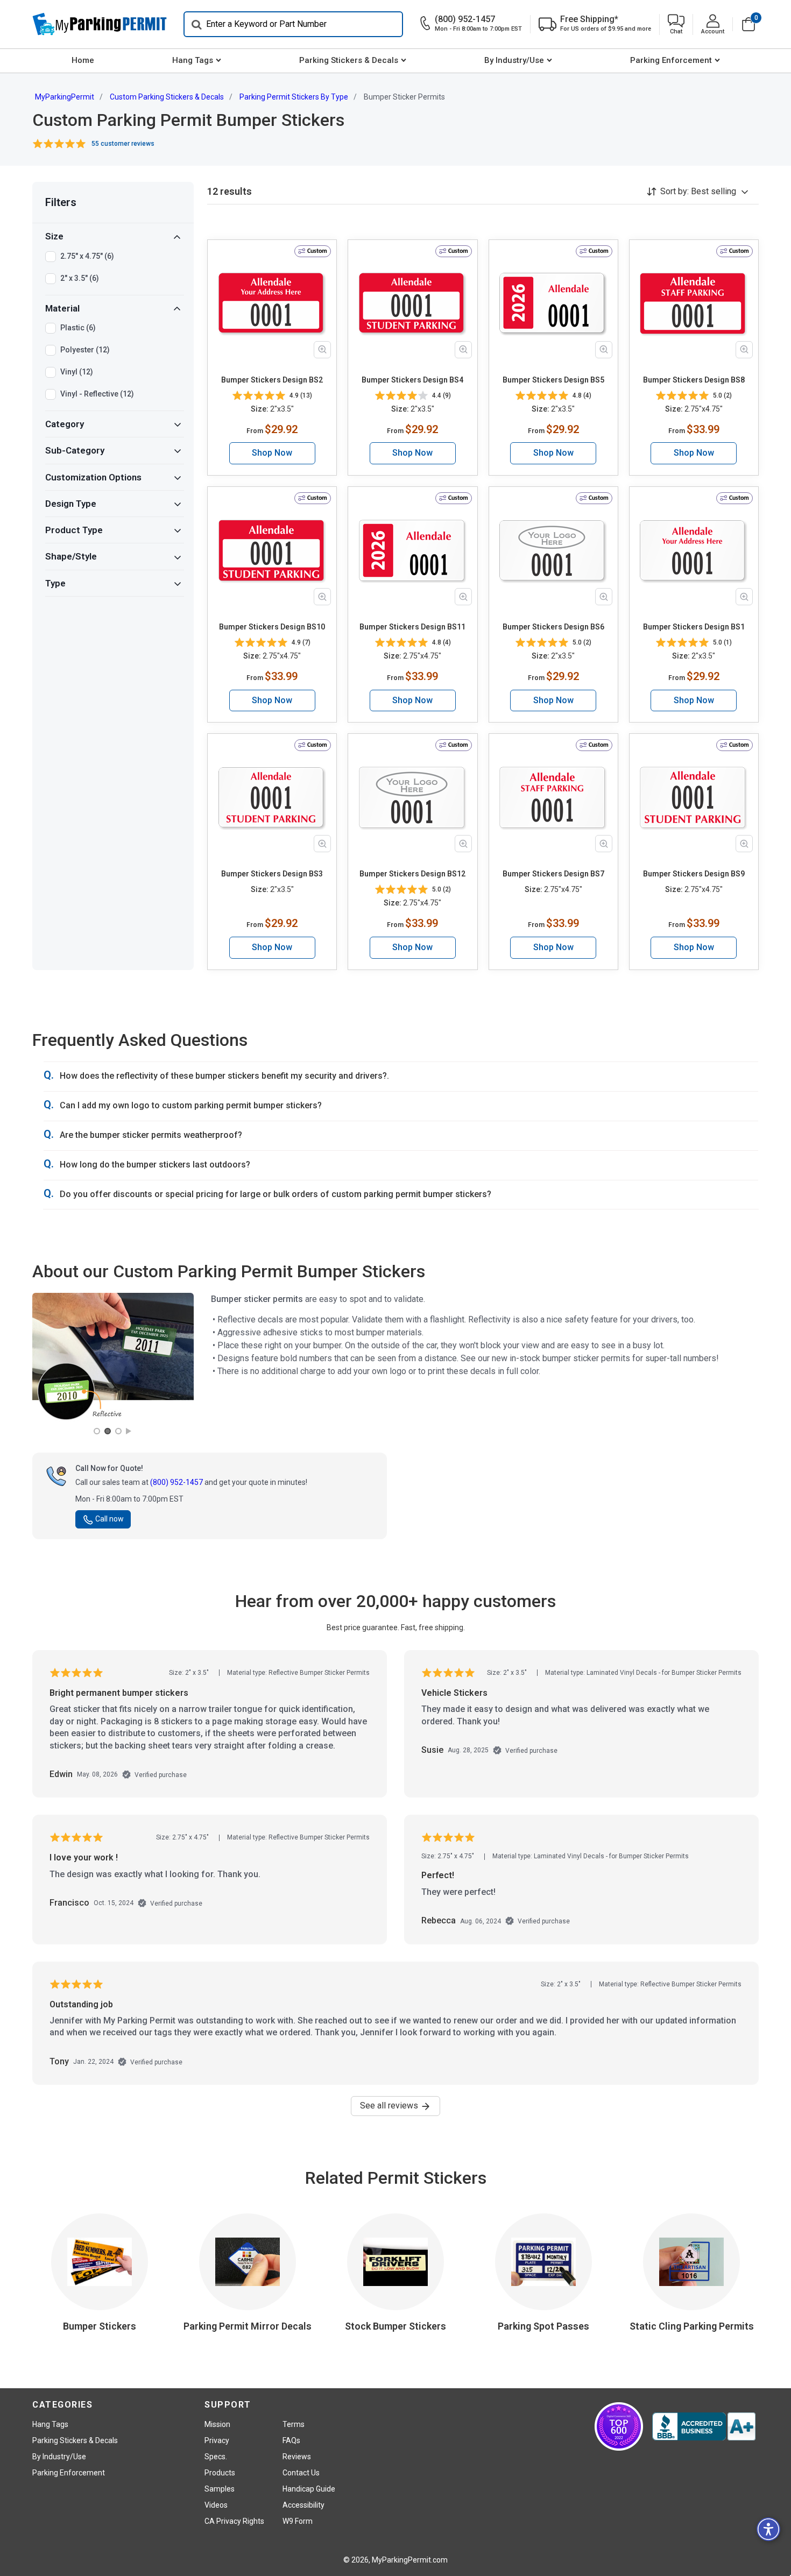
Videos (216, 2505)
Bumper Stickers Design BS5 (553, 380)
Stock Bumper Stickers (395, 2326)
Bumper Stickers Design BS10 (272, 627)
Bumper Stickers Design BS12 (412, 874)
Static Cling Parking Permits (692, 2326)
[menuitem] (83, 61)
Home (83, 60)
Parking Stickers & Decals (349, 60)
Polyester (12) (85, 350)
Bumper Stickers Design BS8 (694, 380)
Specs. (216, 2457)
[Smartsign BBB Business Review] (704, 2426)
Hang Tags (193, 60)
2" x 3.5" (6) (80, 278)
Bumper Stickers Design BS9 (694, 874)
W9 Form (298, 2521)
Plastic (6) (78, 328)
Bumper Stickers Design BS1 (694, 627)
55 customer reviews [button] (123, 144)
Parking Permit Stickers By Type (294, 97)
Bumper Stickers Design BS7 (553, 874)
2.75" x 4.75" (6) (87, 256)
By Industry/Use (514, 60)
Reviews (297, 2457)
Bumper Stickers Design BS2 (272, 380)
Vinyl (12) (77, 372)
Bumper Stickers (100, 2326)
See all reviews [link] (390, 2106)
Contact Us (301, 2473)
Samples (220, 2489)
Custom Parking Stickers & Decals (167, 97)
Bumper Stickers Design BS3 (272, 874)
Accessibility (303, 2505)
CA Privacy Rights (234, 2521)
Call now (110, 1519)
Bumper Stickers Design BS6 (553, 627)
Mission (217, 2424)
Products (220, 2473)
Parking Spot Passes (543, 2326)
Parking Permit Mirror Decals (248, 2326)
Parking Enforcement (671, 60)
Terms (294, 2424)
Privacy (217, 2440)
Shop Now (272, 453)
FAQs (291, 2440)
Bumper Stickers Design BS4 (412, 380)
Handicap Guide (309, 2489)
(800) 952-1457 (176, 1482)
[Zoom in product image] (322, 350)
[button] (676, 24)
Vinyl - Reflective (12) (97, 394)
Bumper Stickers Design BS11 (412, 627)
